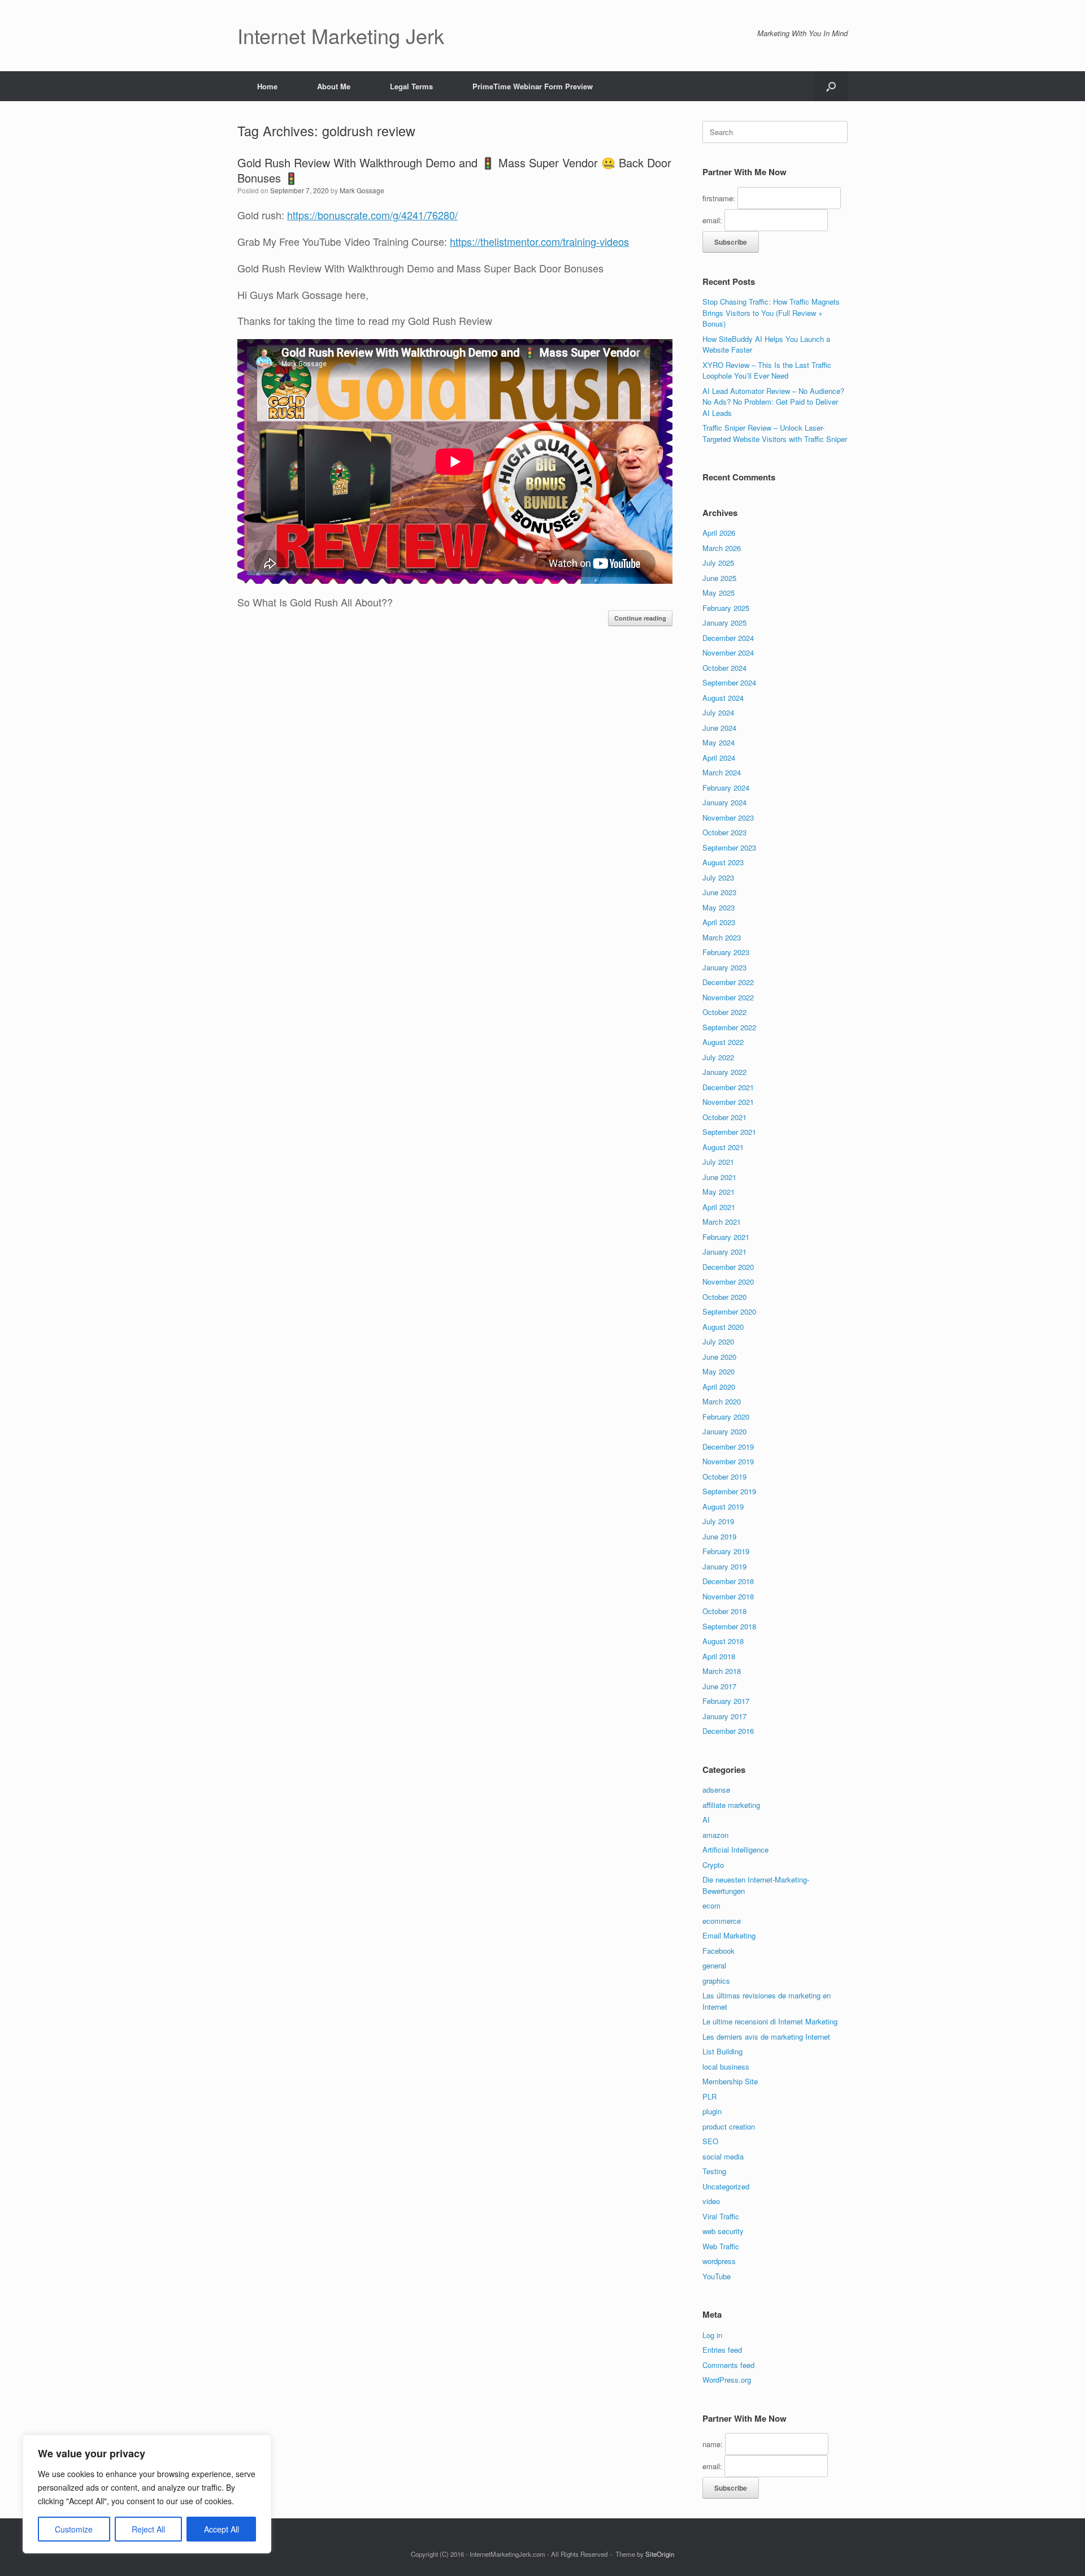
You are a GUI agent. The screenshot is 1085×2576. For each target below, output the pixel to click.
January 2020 (724, 1431)
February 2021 (726, 1237)
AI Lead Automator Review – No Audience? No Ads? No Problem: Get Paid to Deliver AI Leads (773, 402)
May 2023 (719, 907)
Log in (712, 2335)
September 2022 (729, 1027)
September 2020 (729, 1311)
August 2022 (723, 1042)
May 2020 (719, 1371)
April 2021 (719, 1207)
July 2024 (718, 712)
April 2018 (719, 1656)
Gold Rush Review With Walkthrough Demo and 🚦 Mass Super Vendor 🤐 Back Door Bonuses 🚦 (454, 170)
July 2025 (718, 563)
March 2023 (722, 937)
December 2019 (728, 1447)
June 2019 (719, 1536)
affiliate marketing (731, 1805)
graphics (716, 1981)
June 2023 (719, 892)
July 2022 (718, 1057)
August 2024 (723, 698)
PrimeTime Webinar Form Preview (533, 86)
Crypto (713, 1865)
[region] (147, 2494)
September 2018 (729, 1626)
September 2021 (729, 1132)
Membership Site (730, 2081)
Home (267, 86)
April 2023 (719, 922)
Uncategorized (726, 2186)
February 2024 (726, 788)
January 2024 (724, 802)
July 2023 (718, 877)
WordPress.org (727, 2380)
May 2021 (719, 1192)
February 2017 (726, 1701)
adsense (716, 1790)
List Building (722, 2051)
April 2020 (719, 1387)
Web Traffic (721, 2246)
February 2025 (726, 608)
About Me (334, 86)
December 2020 (728, 1267)
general (714, 1965)
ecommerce (722, 1921)
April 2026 (719, 533)
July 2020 (718, 1341)
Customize (74, 2529)
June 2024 (719, 728)
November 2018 (728, 1596)
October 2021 (724, 1117)
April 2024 (719, 758)
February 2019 (726, 1551)
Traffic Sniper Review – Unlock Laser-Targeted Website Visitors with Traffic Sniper (775, 433)
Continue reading (640, 618)
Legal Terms (411, 86)
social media (723, 2156)
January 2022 (724, 1072)
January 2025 (724, 623)
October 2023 (724, 832)
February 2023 (726, 952)
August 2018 (723, 1641)
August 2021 (723, 1147)
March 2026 (722, 548)
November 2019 (728, 1461)
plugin (712, 2111)
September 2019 (729, 1491)
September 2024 (729, 682)
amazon (715, 1835)
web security (723, 2231)
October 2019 (724, 1476)
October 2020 (724, 1297)
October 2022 (724, 1012)
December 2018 (728, 1581)
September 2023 (729, 847)
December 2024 (728, 638)
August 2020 (723, 1327)
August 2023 (723, 862)
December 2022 (728, 982)
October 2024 (724, 668)
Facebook (719, 1951)
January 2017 (724, 1716)
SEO (710, 2141)
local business (726, 2067)
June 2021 (719, 1177)
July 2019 (718, 1521)
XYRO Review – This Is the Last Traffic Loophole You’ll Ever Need (767, 370)
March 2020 (722, 1401)
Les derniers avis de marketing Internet (766, 2037)
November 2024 (728, 652)
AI (706, 1820)
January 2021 (724, 1252)
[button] (831, 86)
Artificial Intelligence (735, 1849)
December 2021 (728, 1087)
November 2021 (728, 1102)
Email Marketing (729, 1935)
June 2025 (719, 578)
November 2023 (728, 818)
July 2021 (718, 1162)
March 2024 (722, 772)
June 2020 (719, 1357)
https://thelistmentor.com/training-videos (539, 241)
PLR (709, 2096)
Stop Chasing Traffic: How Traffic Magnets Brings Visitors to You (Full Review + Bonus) (771, 313)
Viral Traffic (721, 2216)
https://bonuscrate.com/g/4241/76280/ (372, 215)
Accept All (222, 2529)
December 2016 (728, 1731)
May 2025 (719, 593)
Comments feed (728, 2365)
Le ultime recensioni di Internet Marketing (770, 2021)
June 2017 (719, 1686)
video (711, 2201)
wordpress (719, 2261)
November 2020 (728, 1282)
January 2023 (724, 967)
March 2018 (722, 1671)
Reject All (148, 2529)
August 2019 (723, 1506)
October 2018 (724, 1611)
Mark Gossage (362, 190)
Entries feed (722, 2350)
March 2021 (722, 1222)
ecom (711, 1905)
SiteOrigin (660, 2554)
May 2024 (719, 742)
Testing (714, 2171)
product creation (729, 2126)
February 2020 (726, 1417)
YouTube (717, 2276)
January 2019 (724, 1566)
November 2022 (728, 997)
